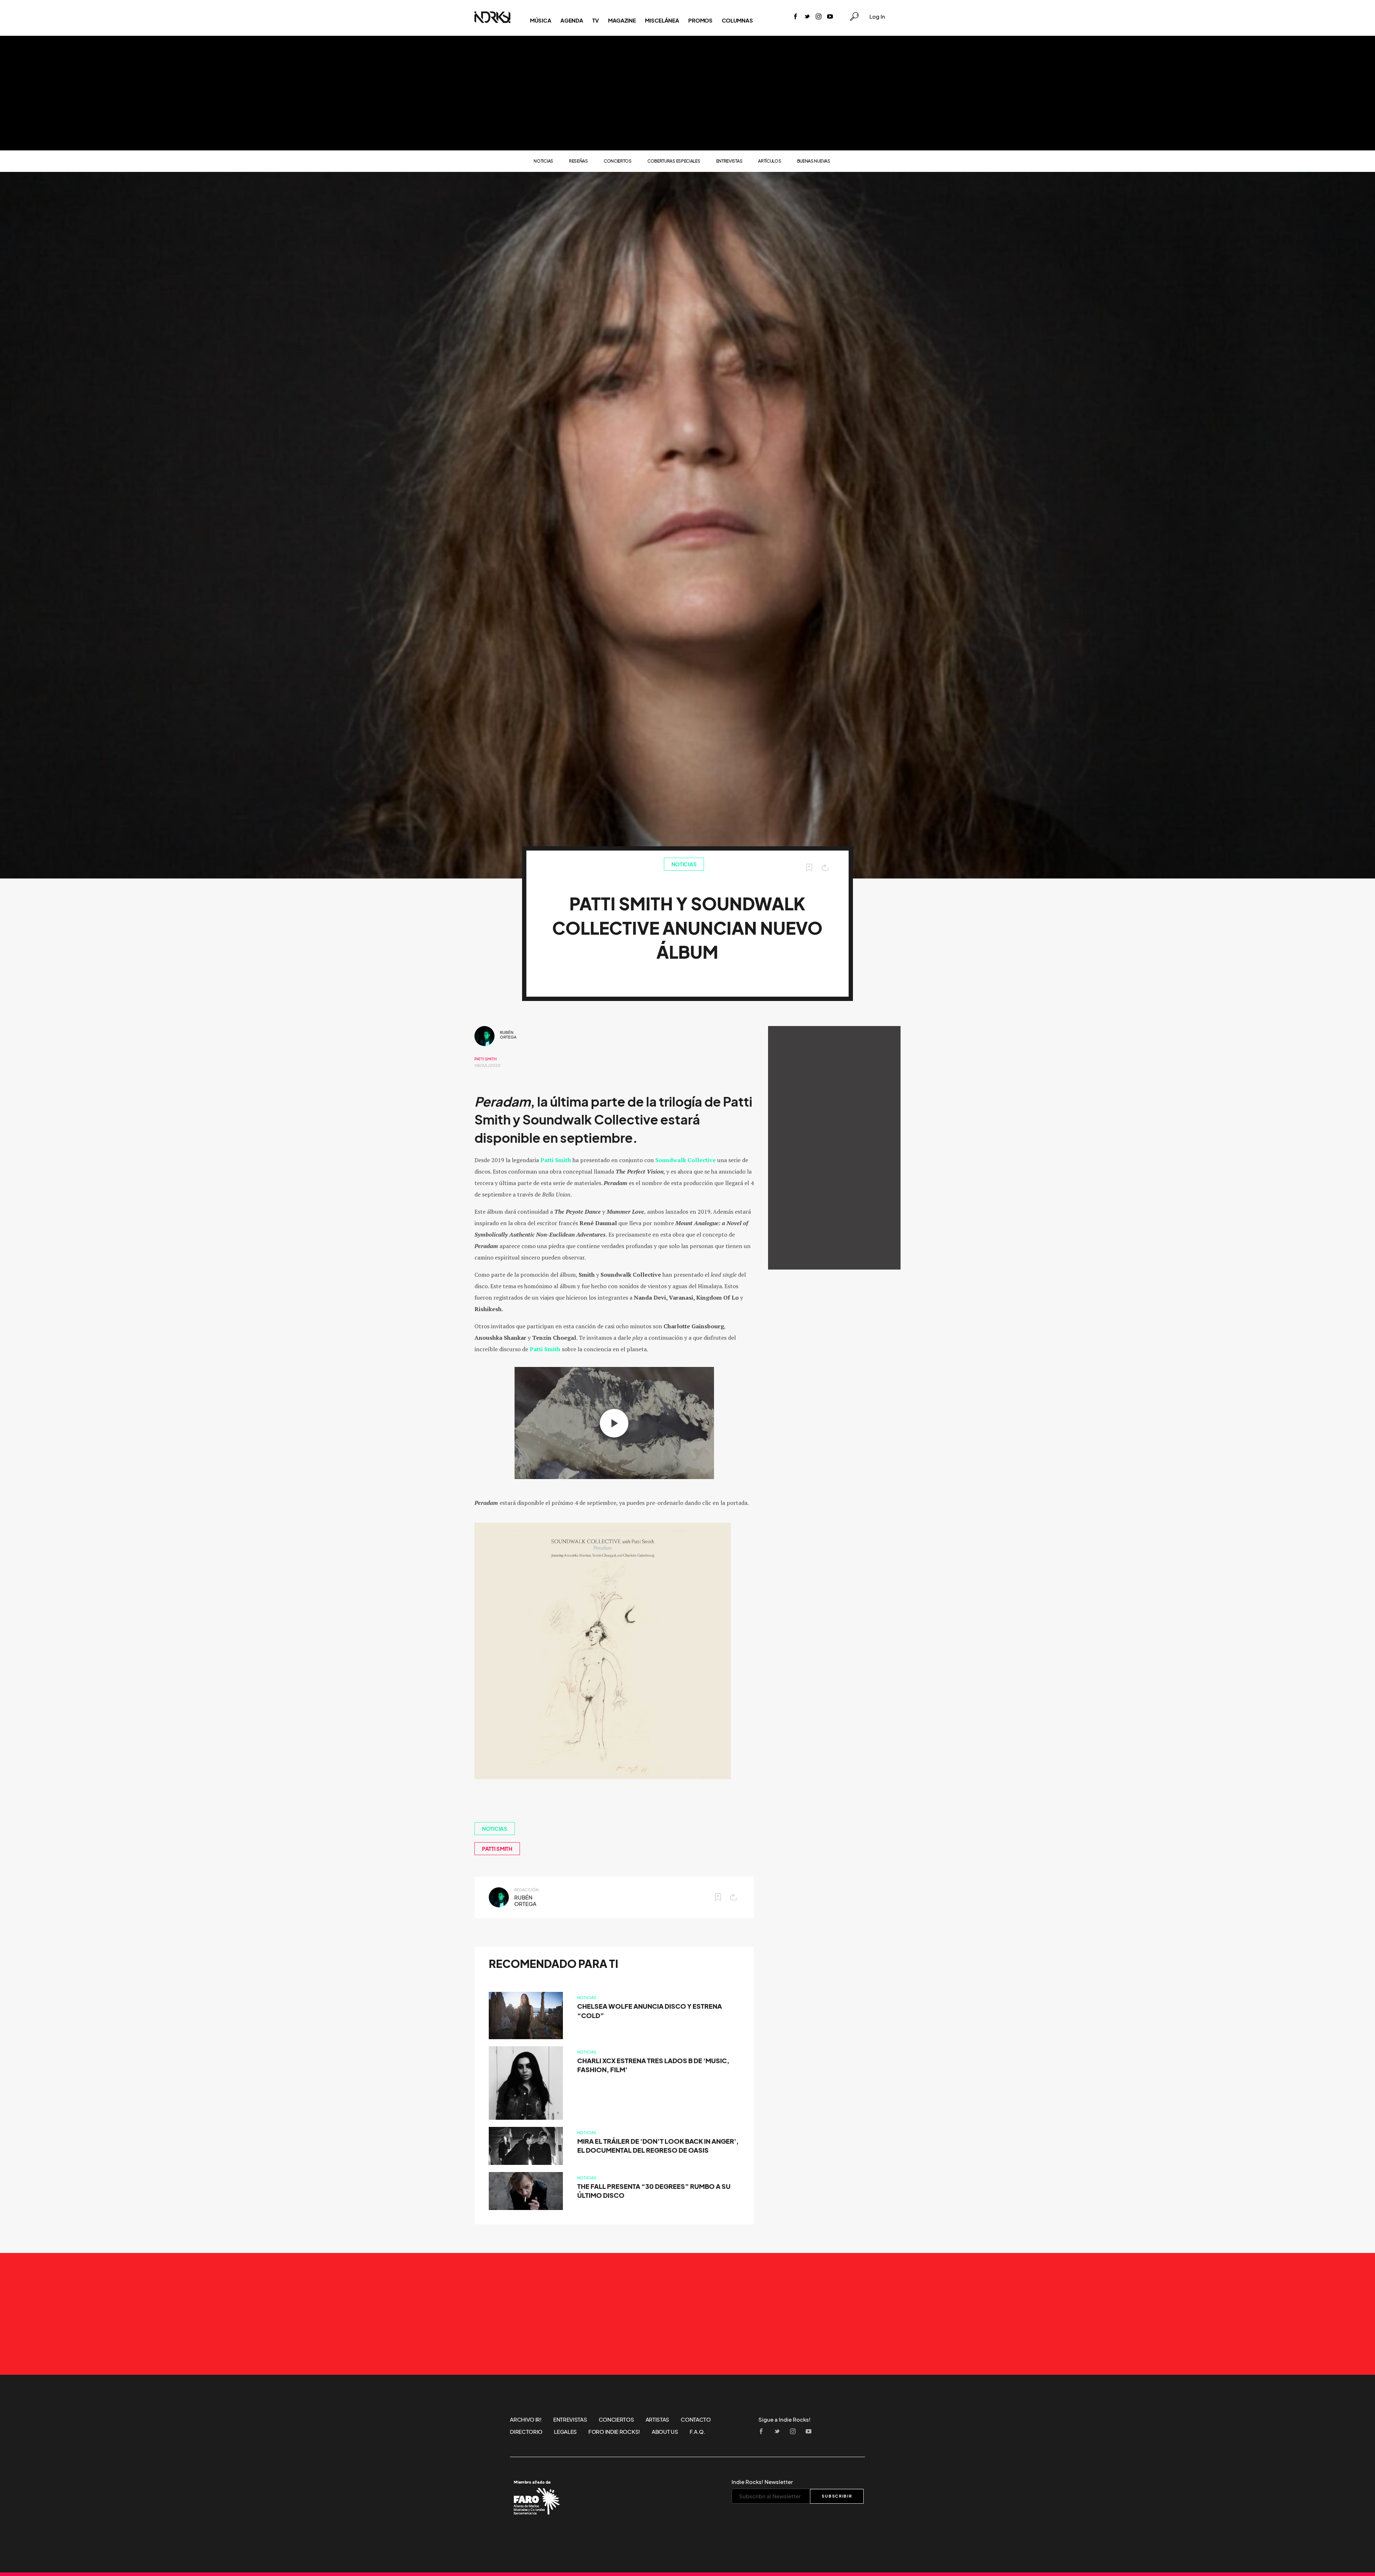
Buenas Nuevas (814, 161)
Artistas (658, 2419)
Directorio (526, 2432)
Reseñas (578, 161)
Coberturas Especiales (674, 161)
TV (595, 20)
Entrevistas (729, 161)
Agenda (572, 20)
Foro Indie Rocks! (614, 2432)
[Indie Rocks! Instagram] (819, 17)
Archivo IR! (526, 2419)
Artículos (769, 161)
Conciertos (618, 161)
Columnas (737, 20)
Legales (565, 2432)
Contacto (696, 2419)
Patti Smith (486, 1059)
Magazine (622, 20)
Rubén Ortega (508, 1035)
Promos (700, 20)
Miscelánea (662, 20)
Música (541, 20)
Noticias (543, 161)
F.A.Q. (698, 2432)
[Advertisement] (687, 93)
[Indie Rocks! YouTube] (830, 17)
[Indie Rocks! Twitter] (807, 17)
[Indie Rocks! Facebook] (796, 17)
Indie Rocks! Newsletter (762, 2482)
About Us (665, 2432)
